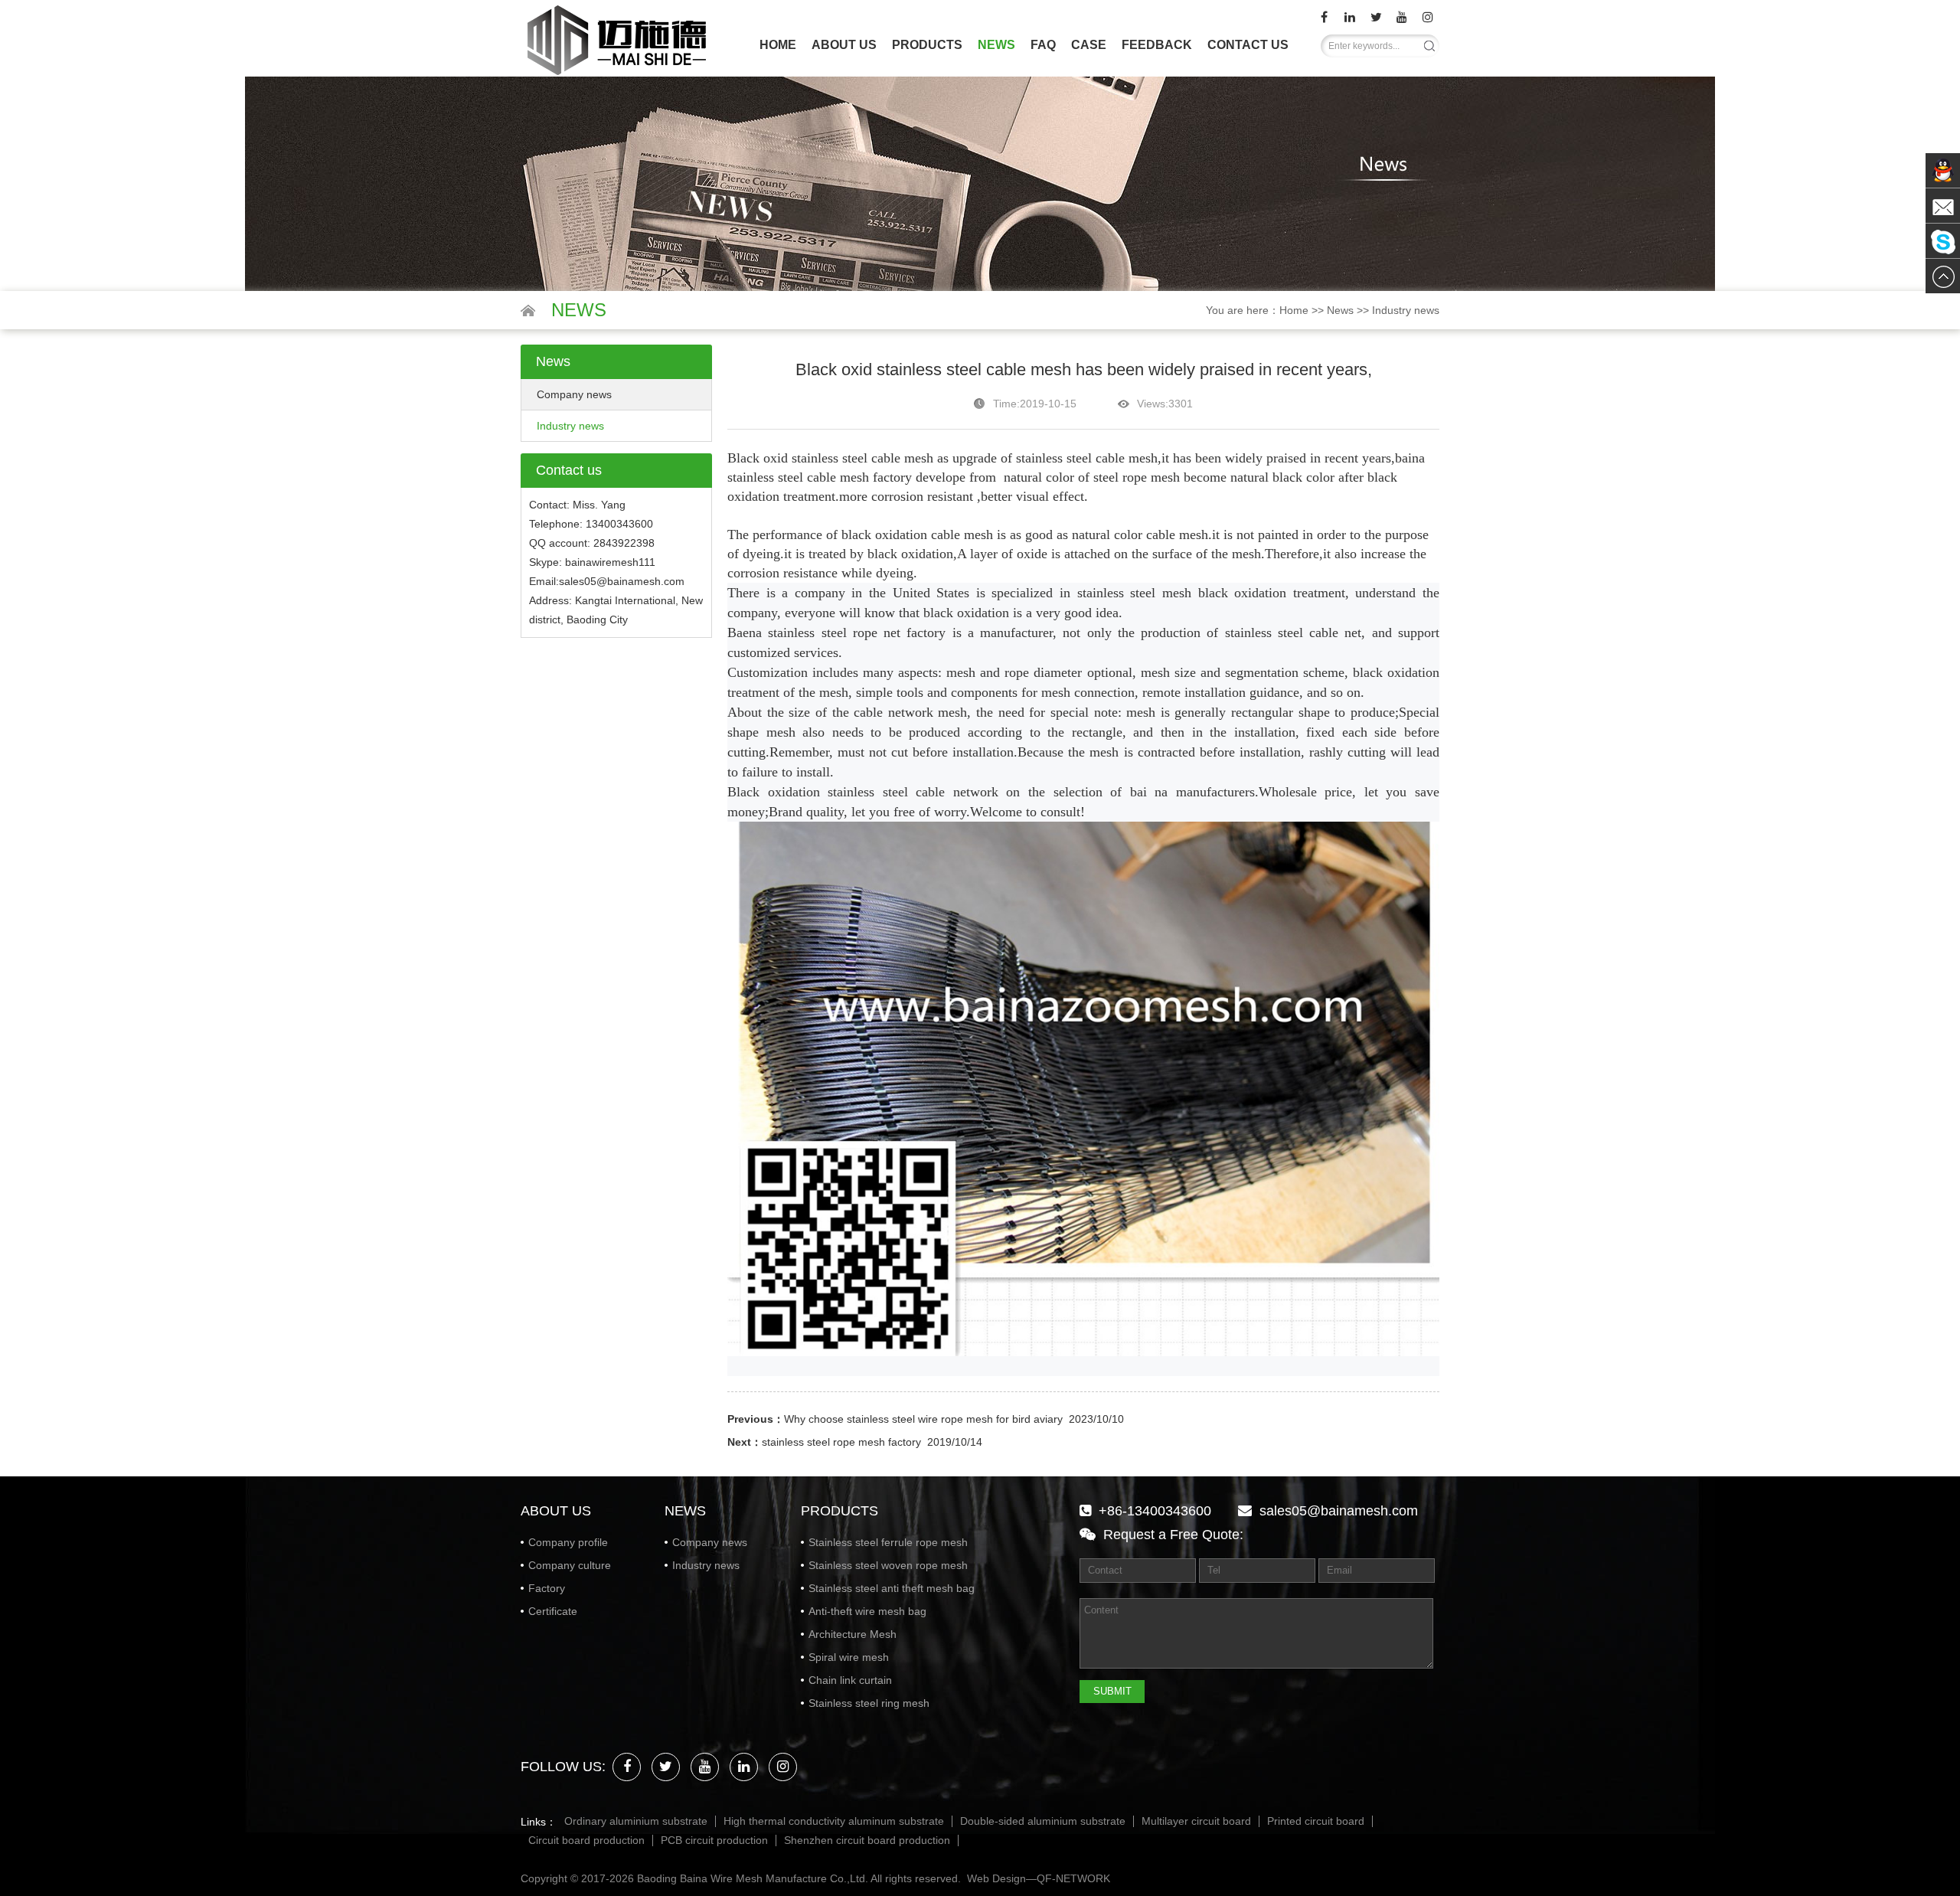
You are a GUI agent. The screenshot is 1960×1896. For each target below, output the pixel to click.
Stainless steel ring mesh (869, 1703)
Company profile (568, 1542)
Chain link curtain (850, 1680)
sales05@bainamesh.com (1339, 1511)
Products (927, 45)
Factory (547, 1588)
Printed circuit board (1316, 1821)
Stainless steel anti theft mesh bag (892, 1588)
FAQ (1043, 45)
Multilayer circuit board (1196, 1821)
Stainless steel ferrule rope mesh (888, 1542)
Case (1089, 45)
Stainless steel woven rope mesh (888, 1565)
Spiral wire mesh (849, 1657)
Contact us (1248, 45)
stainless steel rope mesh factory (841, 1442)
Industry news (1406, 310)
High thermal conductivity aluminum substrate (834, 1821)
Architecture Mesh (853, 1634)
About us (844, 45)
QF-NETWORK (1073, 1878)
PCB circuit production (714, 1840)
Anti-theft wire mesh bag (867, 1611)
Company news (574, 394)
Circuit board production (586, 1840)
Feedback (1157, 45)
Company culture (570, 1565)
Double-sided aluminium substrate (1043, 1821)
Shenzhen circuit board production (867, 1840)
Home (778, 45)
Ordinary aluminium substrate (636, 1821)
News (996, 45)
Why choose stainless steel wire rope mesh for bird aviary (923, 1419)
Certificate (553, 1611)
